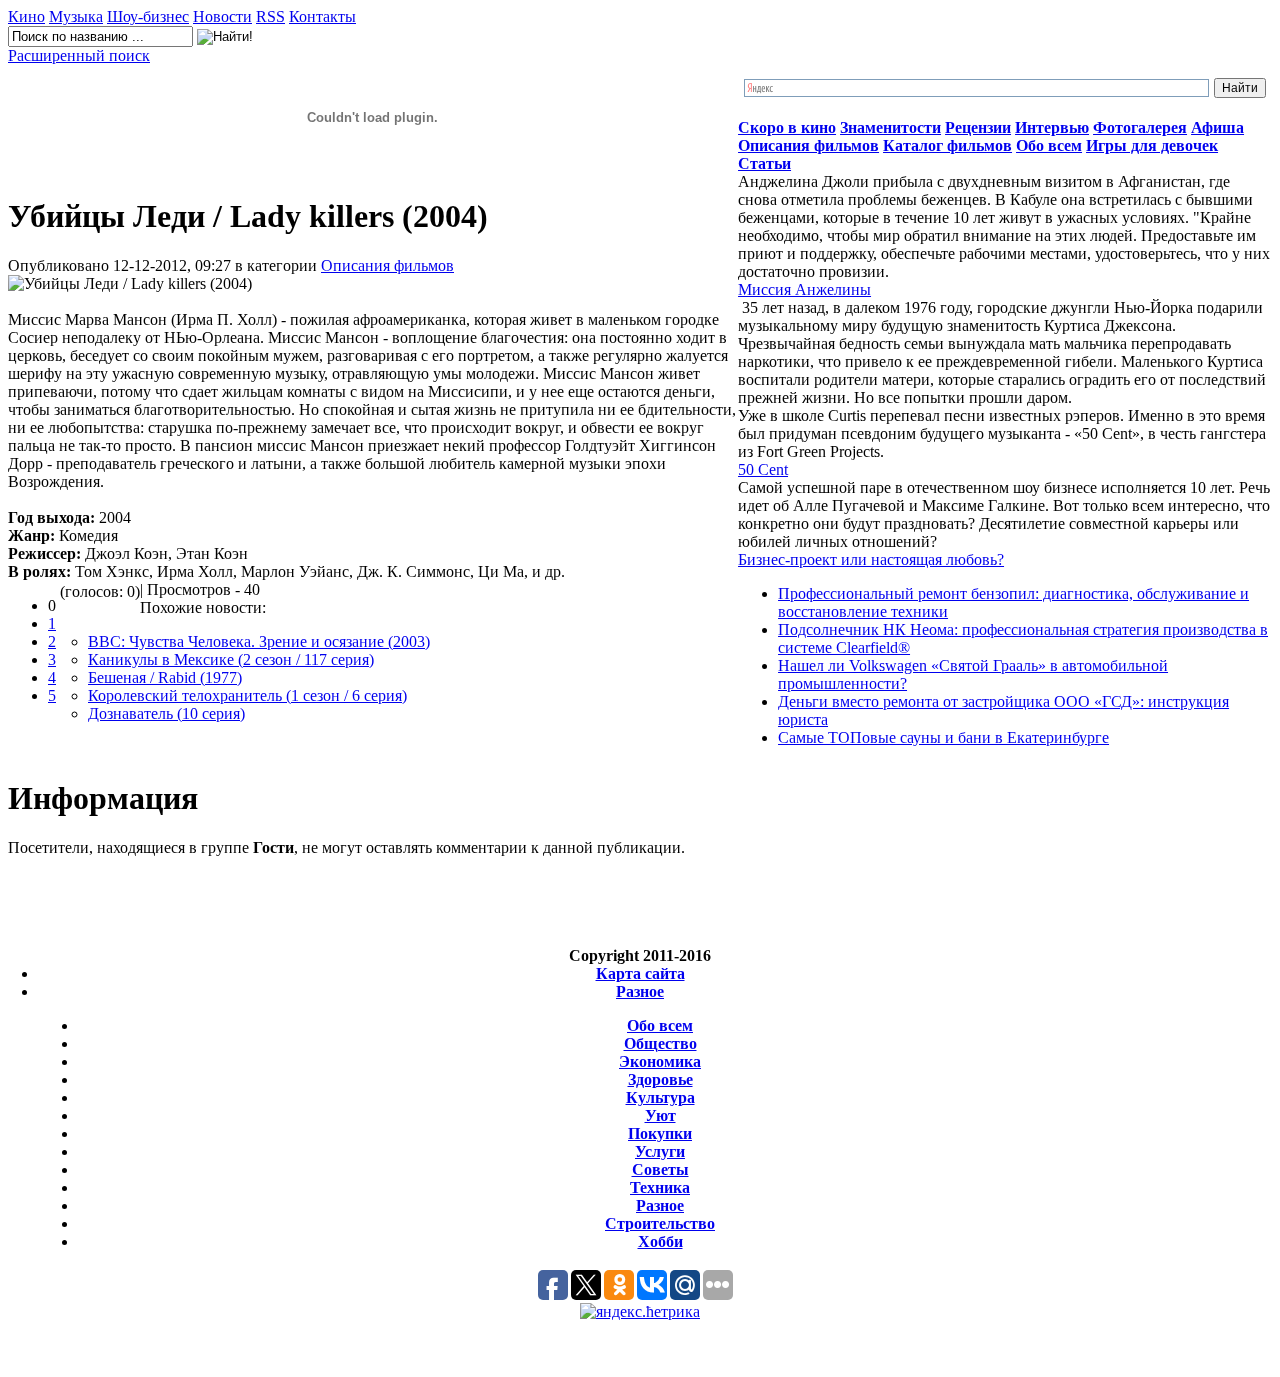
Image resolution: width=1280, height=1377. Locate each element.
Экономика (660, 1061)
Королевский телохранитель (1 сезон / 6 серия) (247, 695)
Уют (660, 1115)
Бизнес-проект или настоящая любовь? (871, 559)
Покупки (660, 1133)
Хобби (660, 1241)
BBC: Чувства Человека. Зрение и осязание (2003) (259, 641)
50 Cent (763, 469)
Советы (660, 1169)
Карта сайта (640, 973)
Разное (640, 991)
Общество (660, 1043)
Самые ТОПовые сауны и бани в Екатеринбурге (943, 737)
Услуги (660, 1151)
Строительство (660, 1223)
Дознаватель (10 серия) (166, 713)
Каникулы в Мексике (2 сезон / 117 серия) (231, 659)
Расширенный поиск (79, 55)
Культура (660, 1097)
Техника (660, 1187)
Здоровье (660, 1079)
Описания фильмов (387, 265)
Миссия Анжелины (804, 289)
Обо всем (660, 1025)
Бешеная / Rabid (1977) (165, 677)
